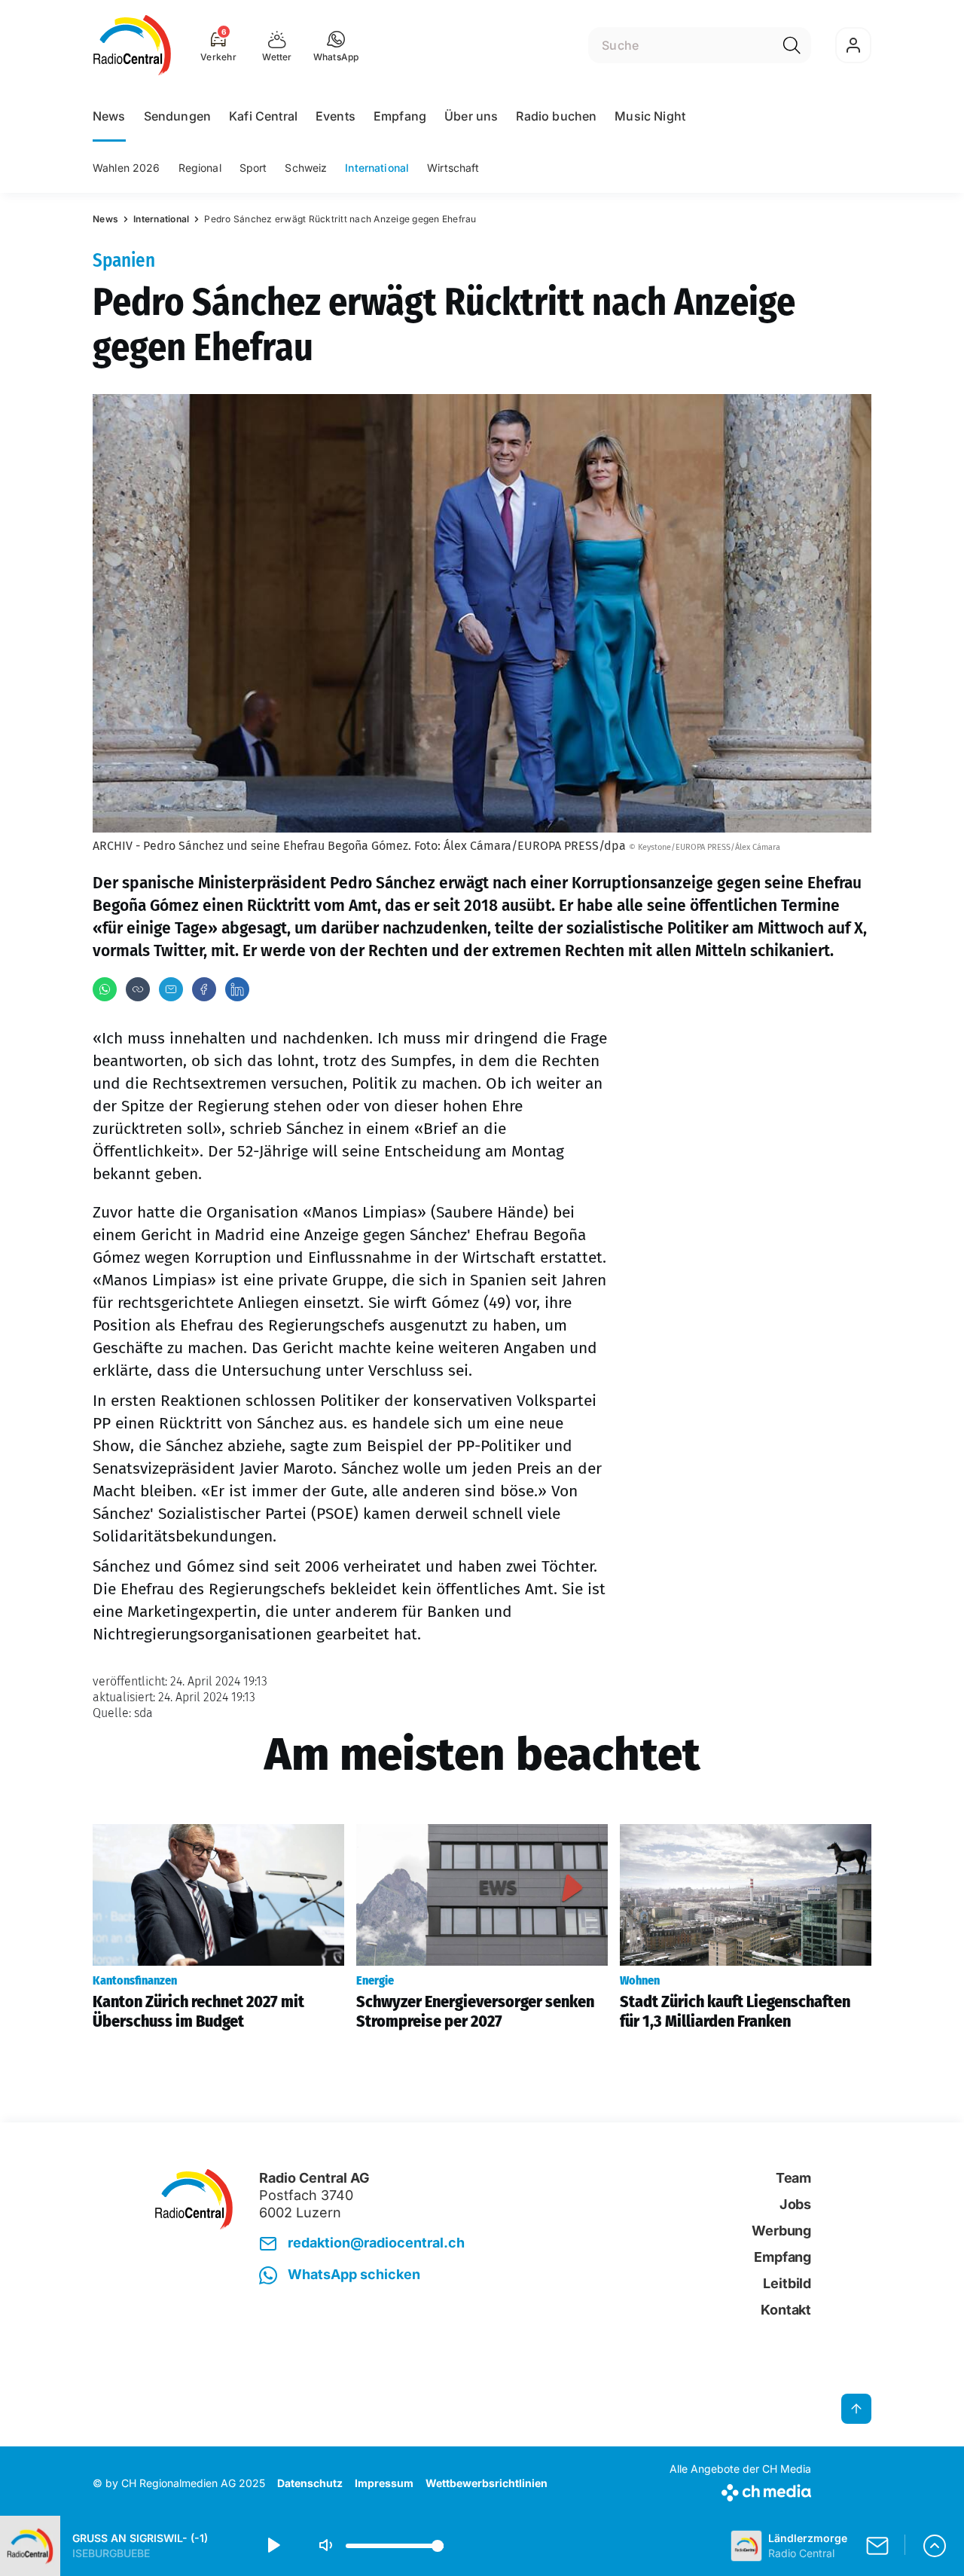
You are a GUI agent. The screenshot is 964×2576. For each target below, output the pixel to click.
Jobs (795, 2204)
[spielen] (273, 2546)
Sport (253, 168)
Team (793, 2178)
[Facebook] (204, 989)
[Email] (171, 989)
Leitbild (787, 2283)
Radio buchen (556, 116)
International (377, 168)
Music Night (650, 116)
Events (336, 116)
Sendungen (177, 116)
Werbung (781, 2231)
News (109, 116)
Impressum (384, 2483)
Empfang (400, 116)
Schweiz (306, 168)
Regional (200, 168)
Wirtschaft (453, 168)
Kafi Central (263, 116)
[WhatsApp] (105, 989)
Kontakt (786, 2310)
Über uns (471, 116)
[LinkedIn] (237, 989)
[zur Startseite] (132, 45)
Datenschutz (310, 2483)
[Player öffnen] (935, 2546)
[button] (336, 45)
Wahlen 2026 (127, 168)
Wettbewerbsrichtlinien (487, 2483)
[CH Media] (740, 2490)
